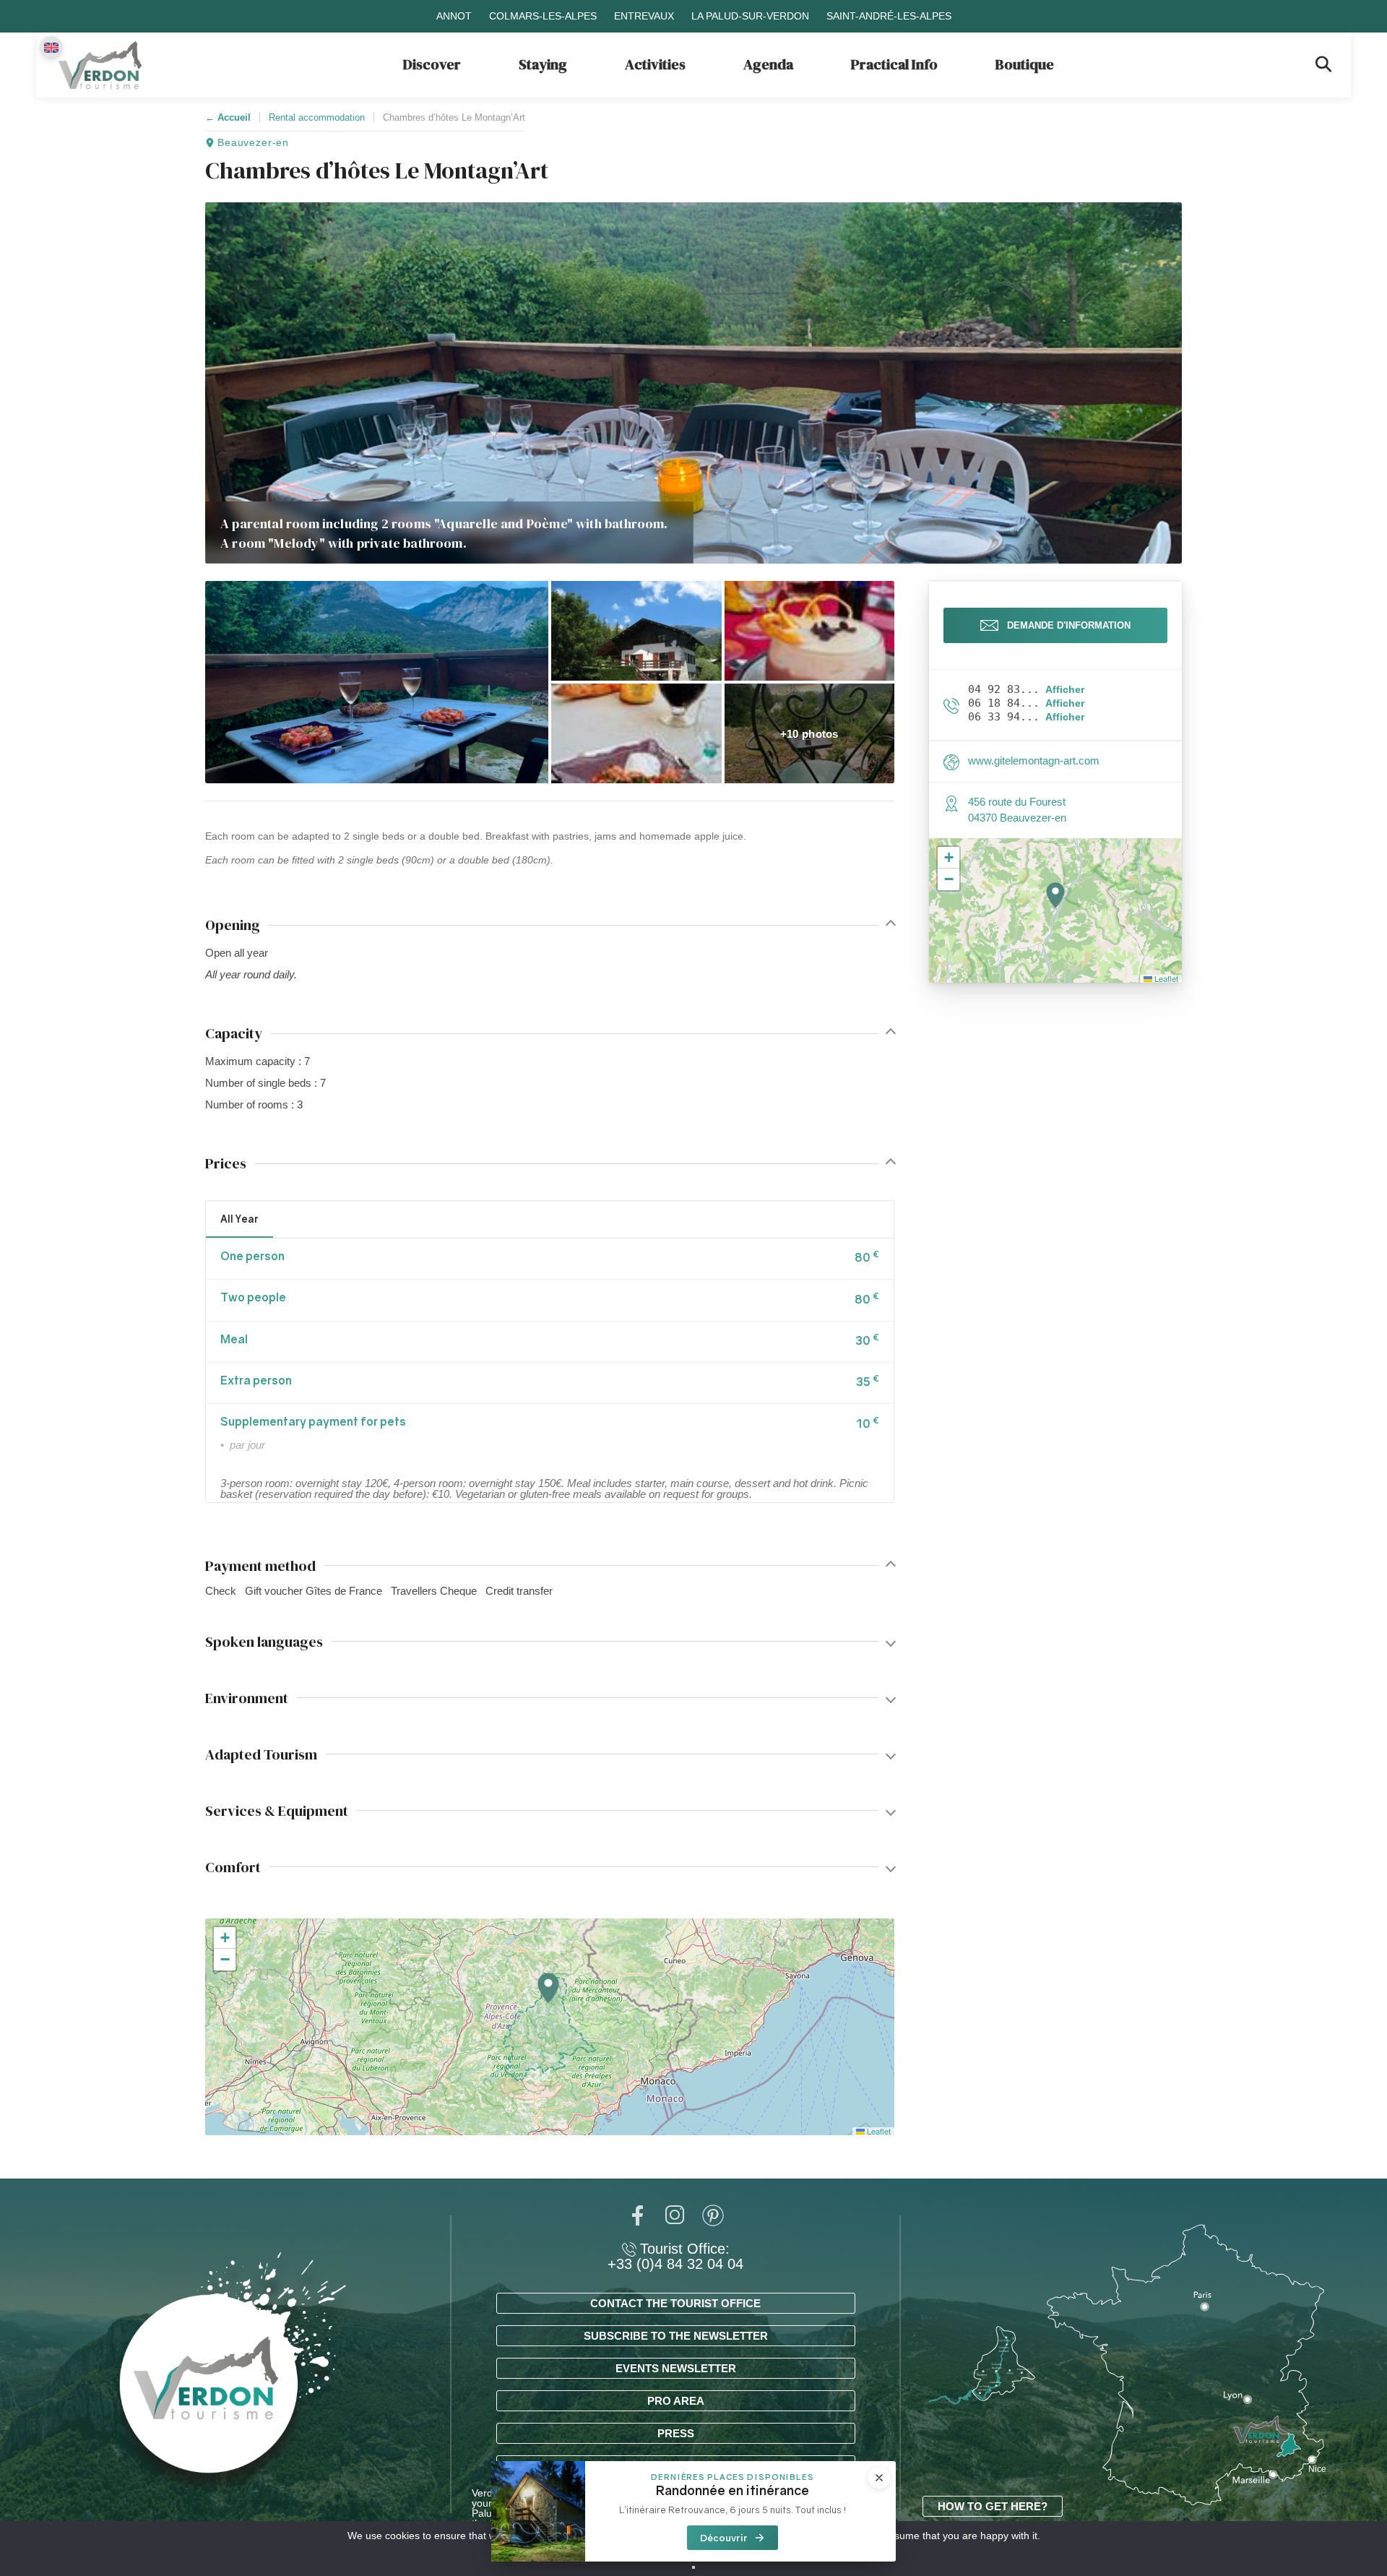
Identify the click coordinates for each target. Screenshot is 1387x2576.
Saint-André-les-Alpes (889, 16)
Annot (454, 16)
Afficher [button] (1065, 690)
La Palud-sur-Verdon (750, 16)
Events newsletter (676, 2368)
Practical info (894, 64)
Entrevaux (644, 16)
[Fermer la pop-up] (879, 2478)
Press (676, 2433)
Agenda (768, 64)
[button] (377, 682)
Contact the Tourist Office (675, 2303)
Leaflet (878, 2131)
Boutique (1025, 64)
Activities (655, 64)
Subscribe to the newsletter (676, 2336)
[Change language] (51, 48)
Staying (543, 64)
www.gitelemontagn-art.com (1034, 761)
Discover (432, 64)
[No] (693, 2567)
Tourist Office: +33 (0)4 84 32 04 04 (675, 2257)
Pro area (676, 2401)
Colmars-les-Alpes (543, 16)
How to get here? (993, 2506)
